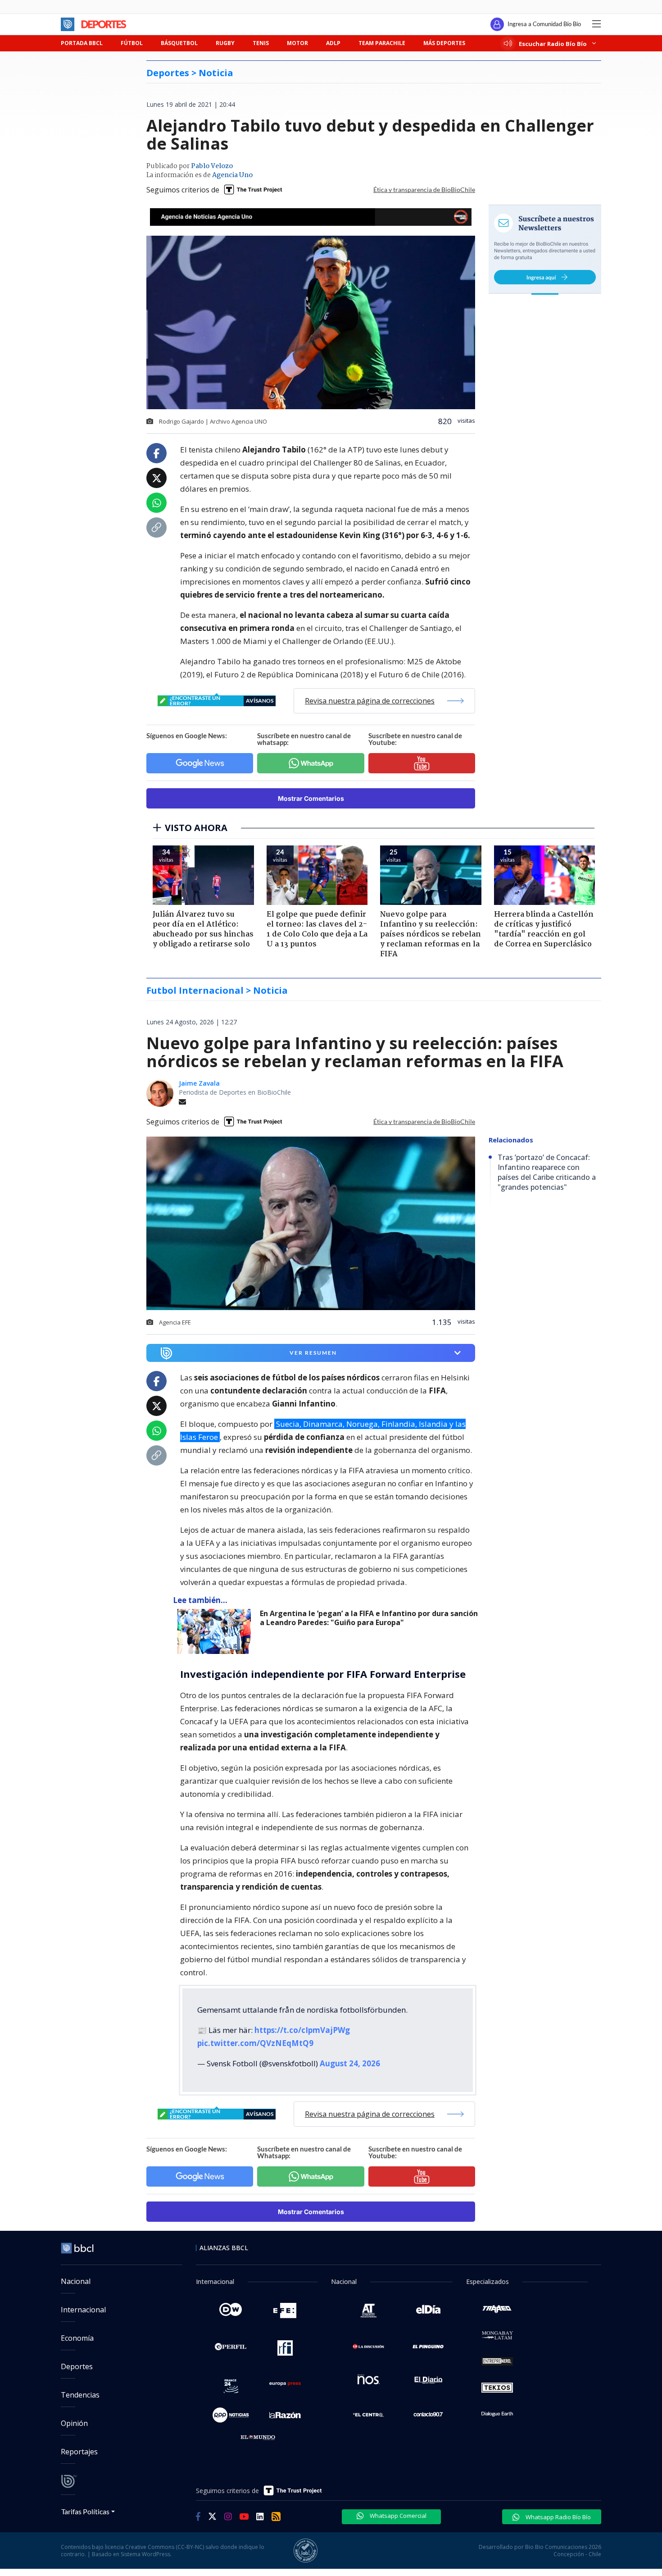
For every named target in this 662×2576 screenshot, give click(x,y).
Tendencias (80, 2395)
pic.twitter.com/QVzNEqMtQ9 (255, 2043)
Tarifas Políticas (85, 2511)
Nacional (76, 2281)
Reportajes (79, 2452)
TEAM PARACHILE (382, 43)
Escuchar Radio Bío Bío (553, 43)
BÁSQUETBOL (179, 43)
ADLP (333, 43)
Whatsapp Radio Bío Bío (558, 2517)
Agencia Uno (232, 175)
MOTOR (297, 43)
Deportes (77, 2366)
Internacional (83, 2310)
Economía (77, 2338)
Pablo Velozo (212, 166)
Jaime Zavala (199, 1083)
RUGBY (225, 43)
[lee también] (216, 1631)
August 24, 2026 (350, 2063)
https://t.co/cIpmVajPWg (302, 2030)
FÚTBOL (132, 43)
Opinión (74, 2423)
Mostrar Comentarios (311, 798)
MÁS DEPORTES (444, 43)
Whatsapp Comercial (397, 2516)
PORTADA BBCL (82, 43)
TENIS (261, 43)
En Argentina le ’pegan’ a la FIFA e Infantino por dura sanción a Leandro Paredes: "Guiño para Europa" (369, 1618)
